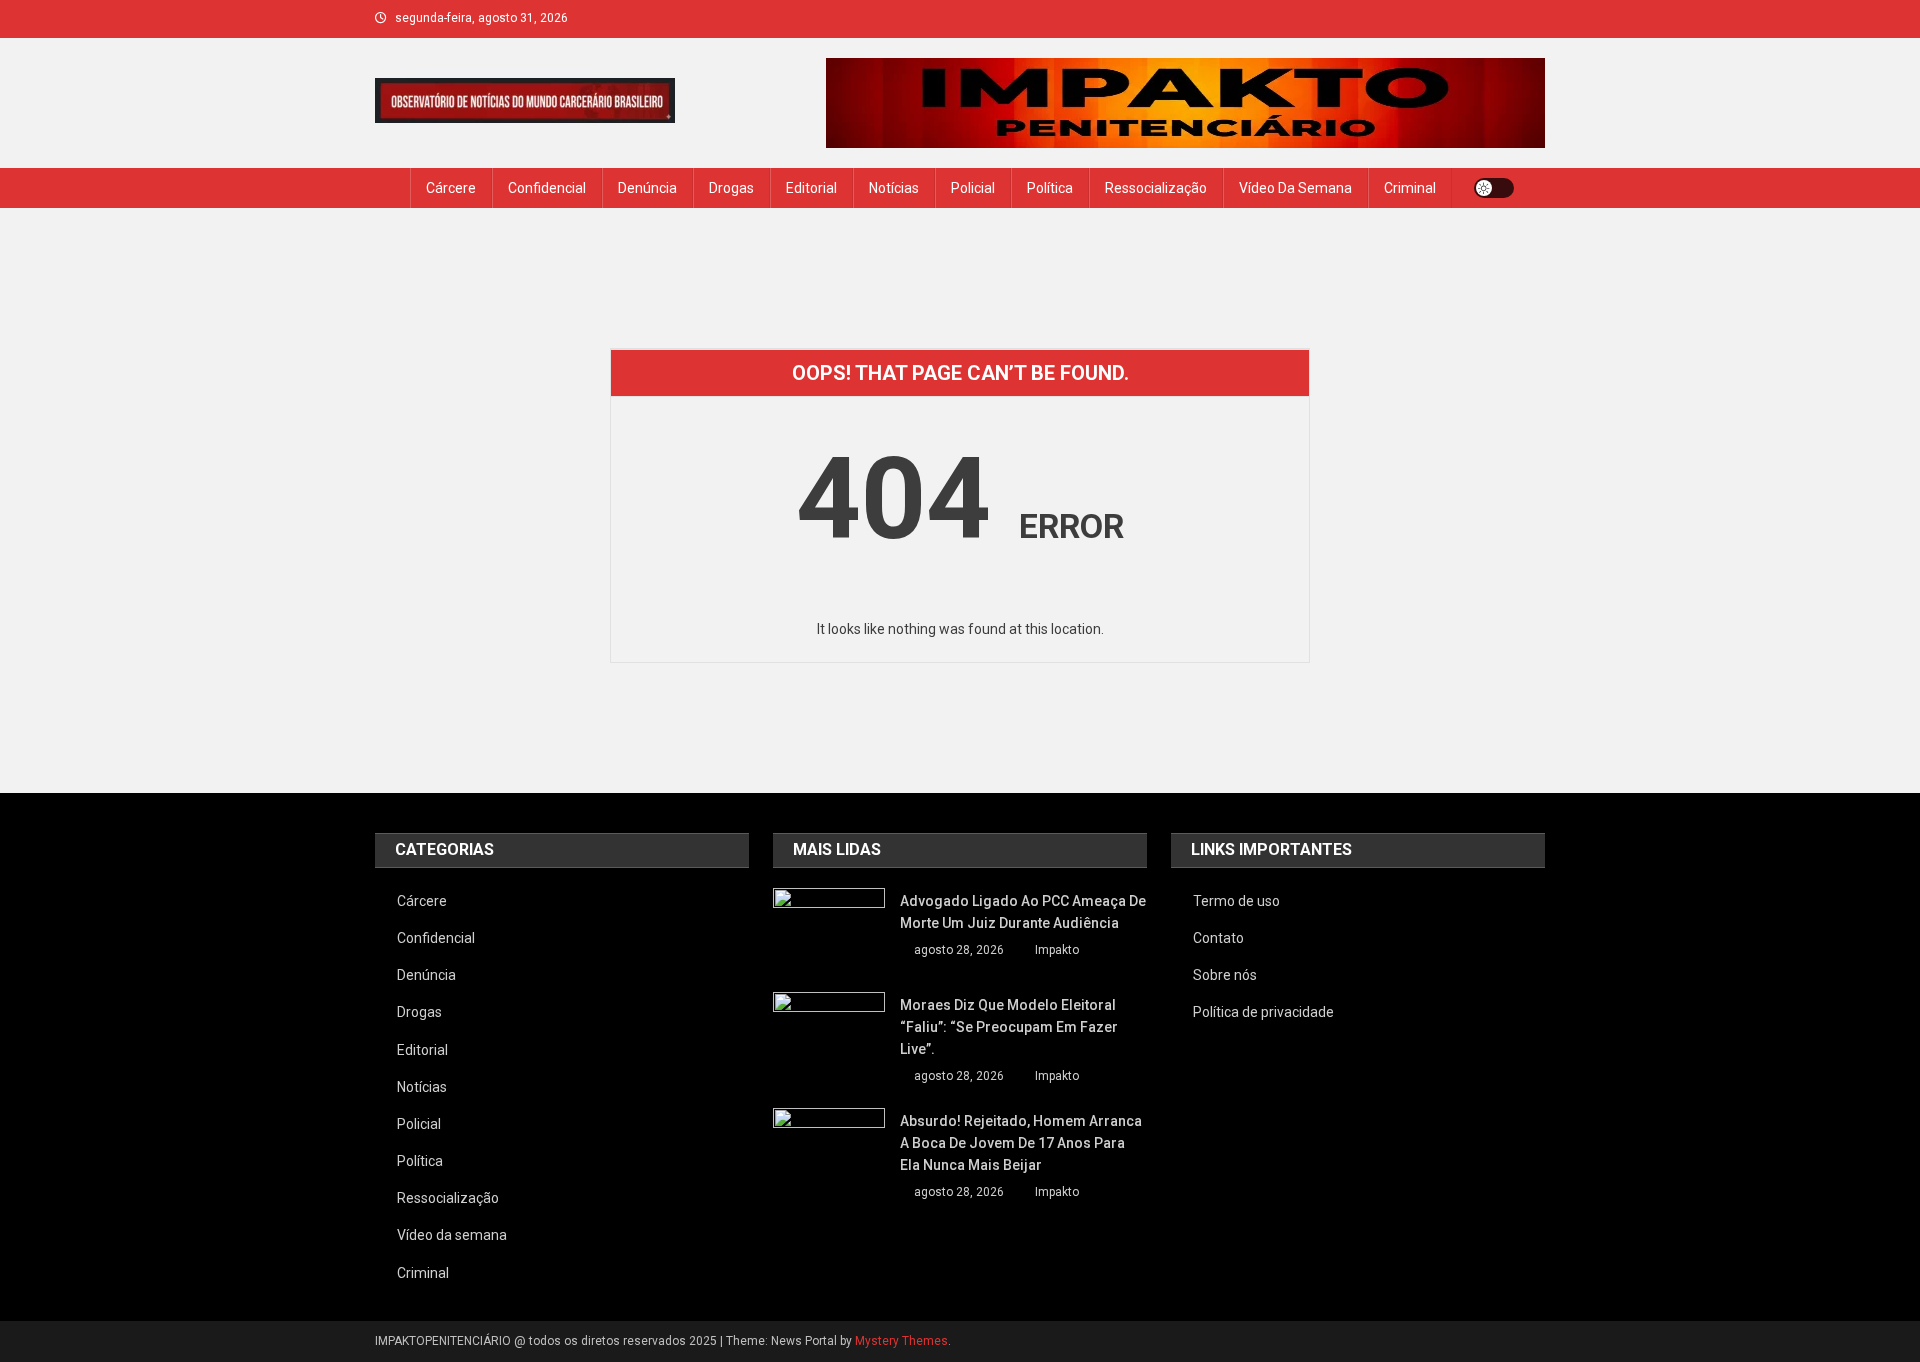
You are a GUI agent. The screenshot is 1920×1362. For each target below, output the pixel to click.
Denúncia (647, 188)
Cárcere (451, 188)
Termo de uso (1236, 901)
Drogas (731, 188)
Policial (973, 188)
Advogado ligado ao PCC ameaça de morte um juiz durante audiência (1023, 912)
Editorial (811, 188)
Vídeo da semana (1295, 188)
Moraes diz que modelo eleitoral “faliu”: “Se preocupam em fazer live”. (1009, 1027)
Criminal (1410, 188)
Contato (1218, 938)
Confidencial (547, 188)
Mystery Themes (901, 1341)
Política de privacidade (1263, 1012)
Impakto (1057, 950)
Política (1050, 188)
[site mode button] (1494, 188)
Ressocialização (1156, 188)
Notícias (894, 188)
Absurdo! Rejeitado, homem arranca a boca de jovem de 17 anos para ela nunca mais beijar (1021, 1143)
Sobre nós (1225, 975)
